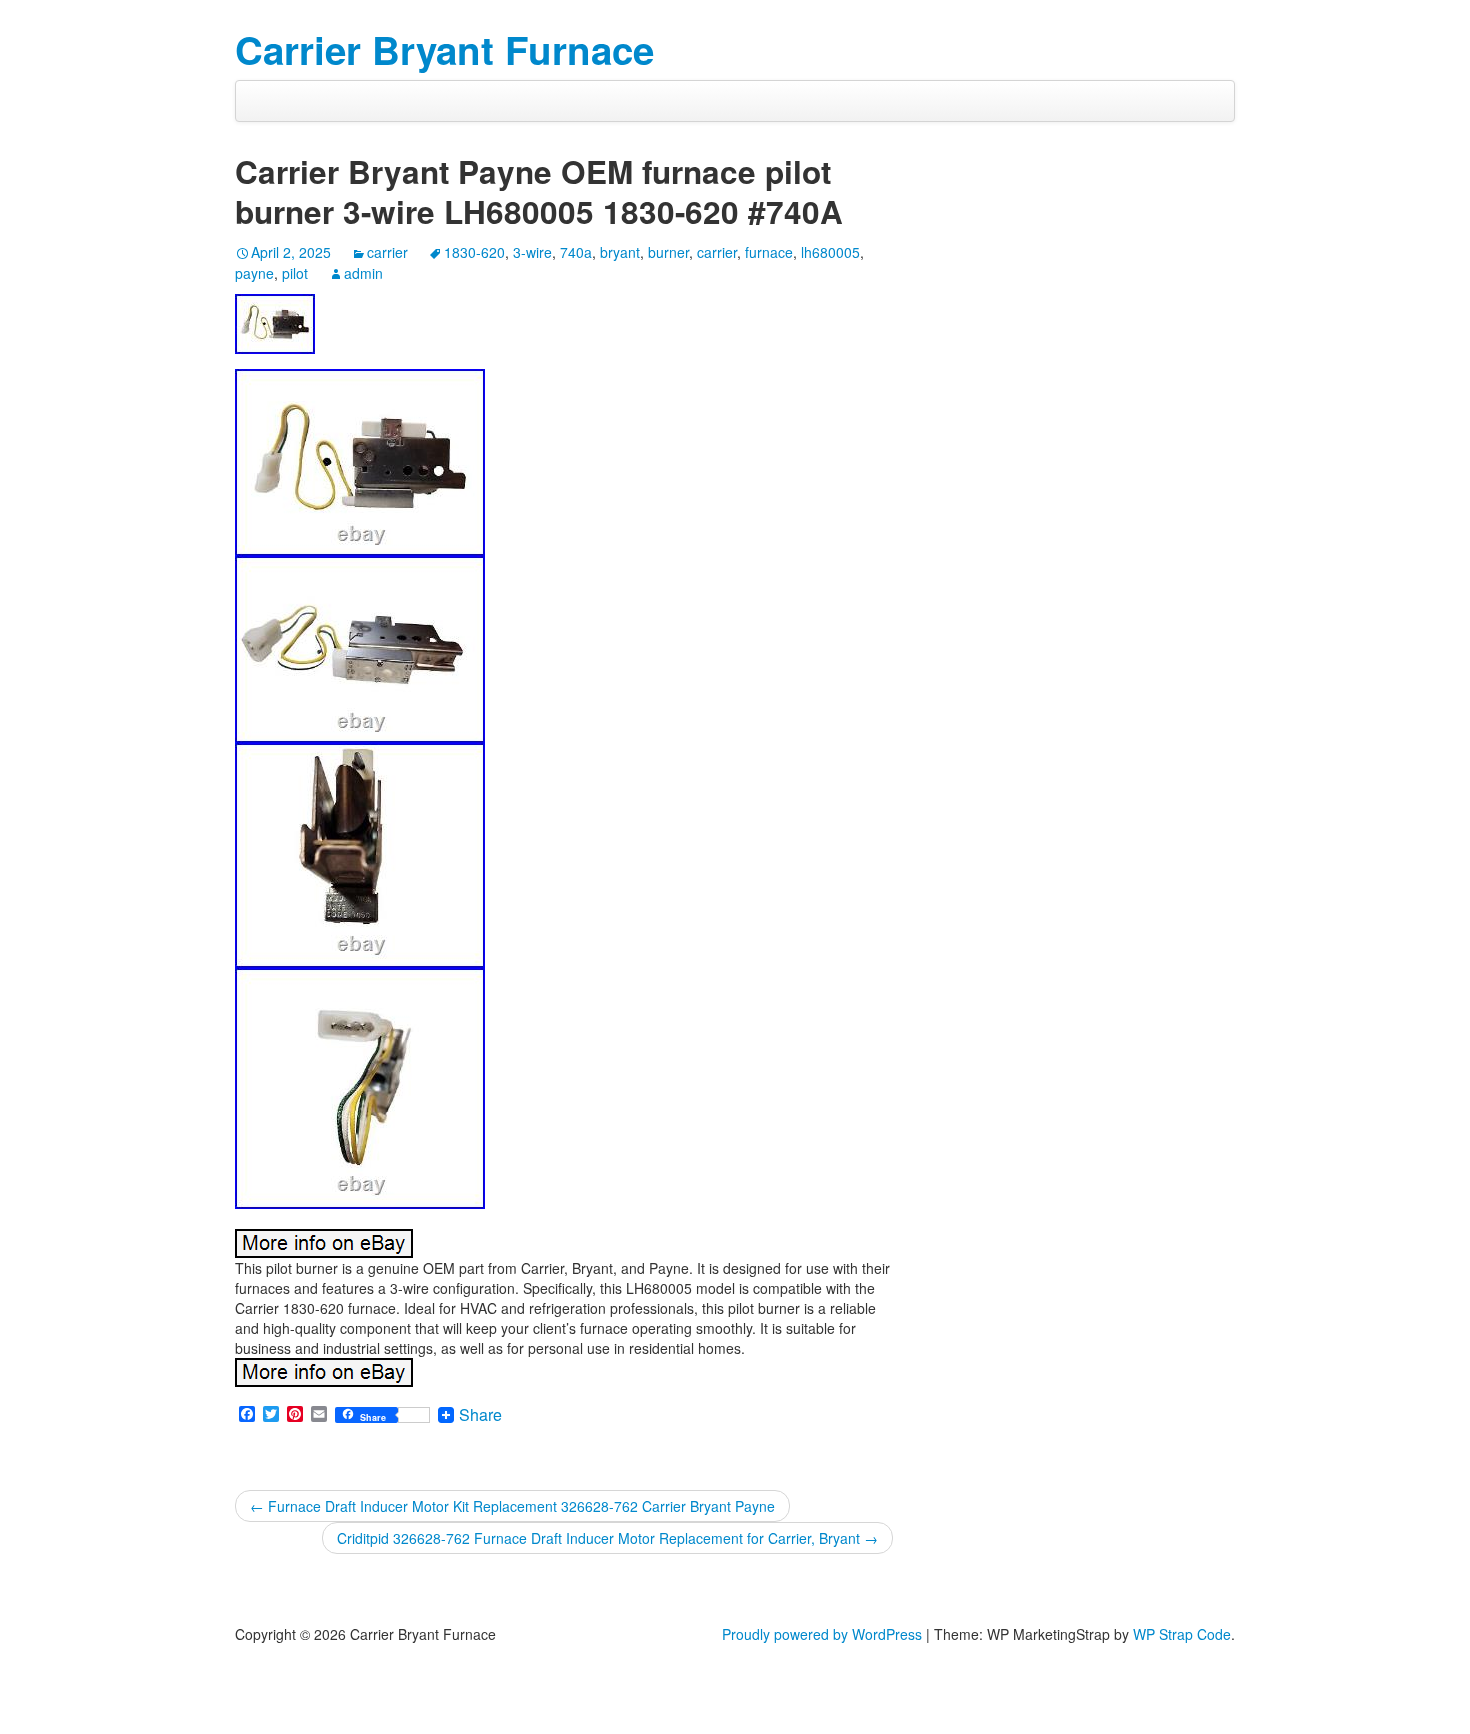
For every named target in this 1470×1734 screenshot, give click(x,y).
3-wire (532, 252)
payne (254, 273)
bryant (620, 252)
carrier (387, 252)
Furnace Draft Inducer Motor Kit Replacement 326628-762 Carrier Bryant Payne (512, 1506)
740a (576, 252)
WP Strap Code (1182, 1634)
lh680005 (830, 252)
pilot (295, 273)
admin (363, 273)
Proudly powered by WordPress (822, 1634)
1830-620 (474, 252)
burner (668, 252)
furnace (769, 252)
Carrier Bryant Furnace (444, 49)
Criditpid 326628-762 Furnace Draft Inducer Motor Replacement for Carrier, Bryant (607, 1538)
